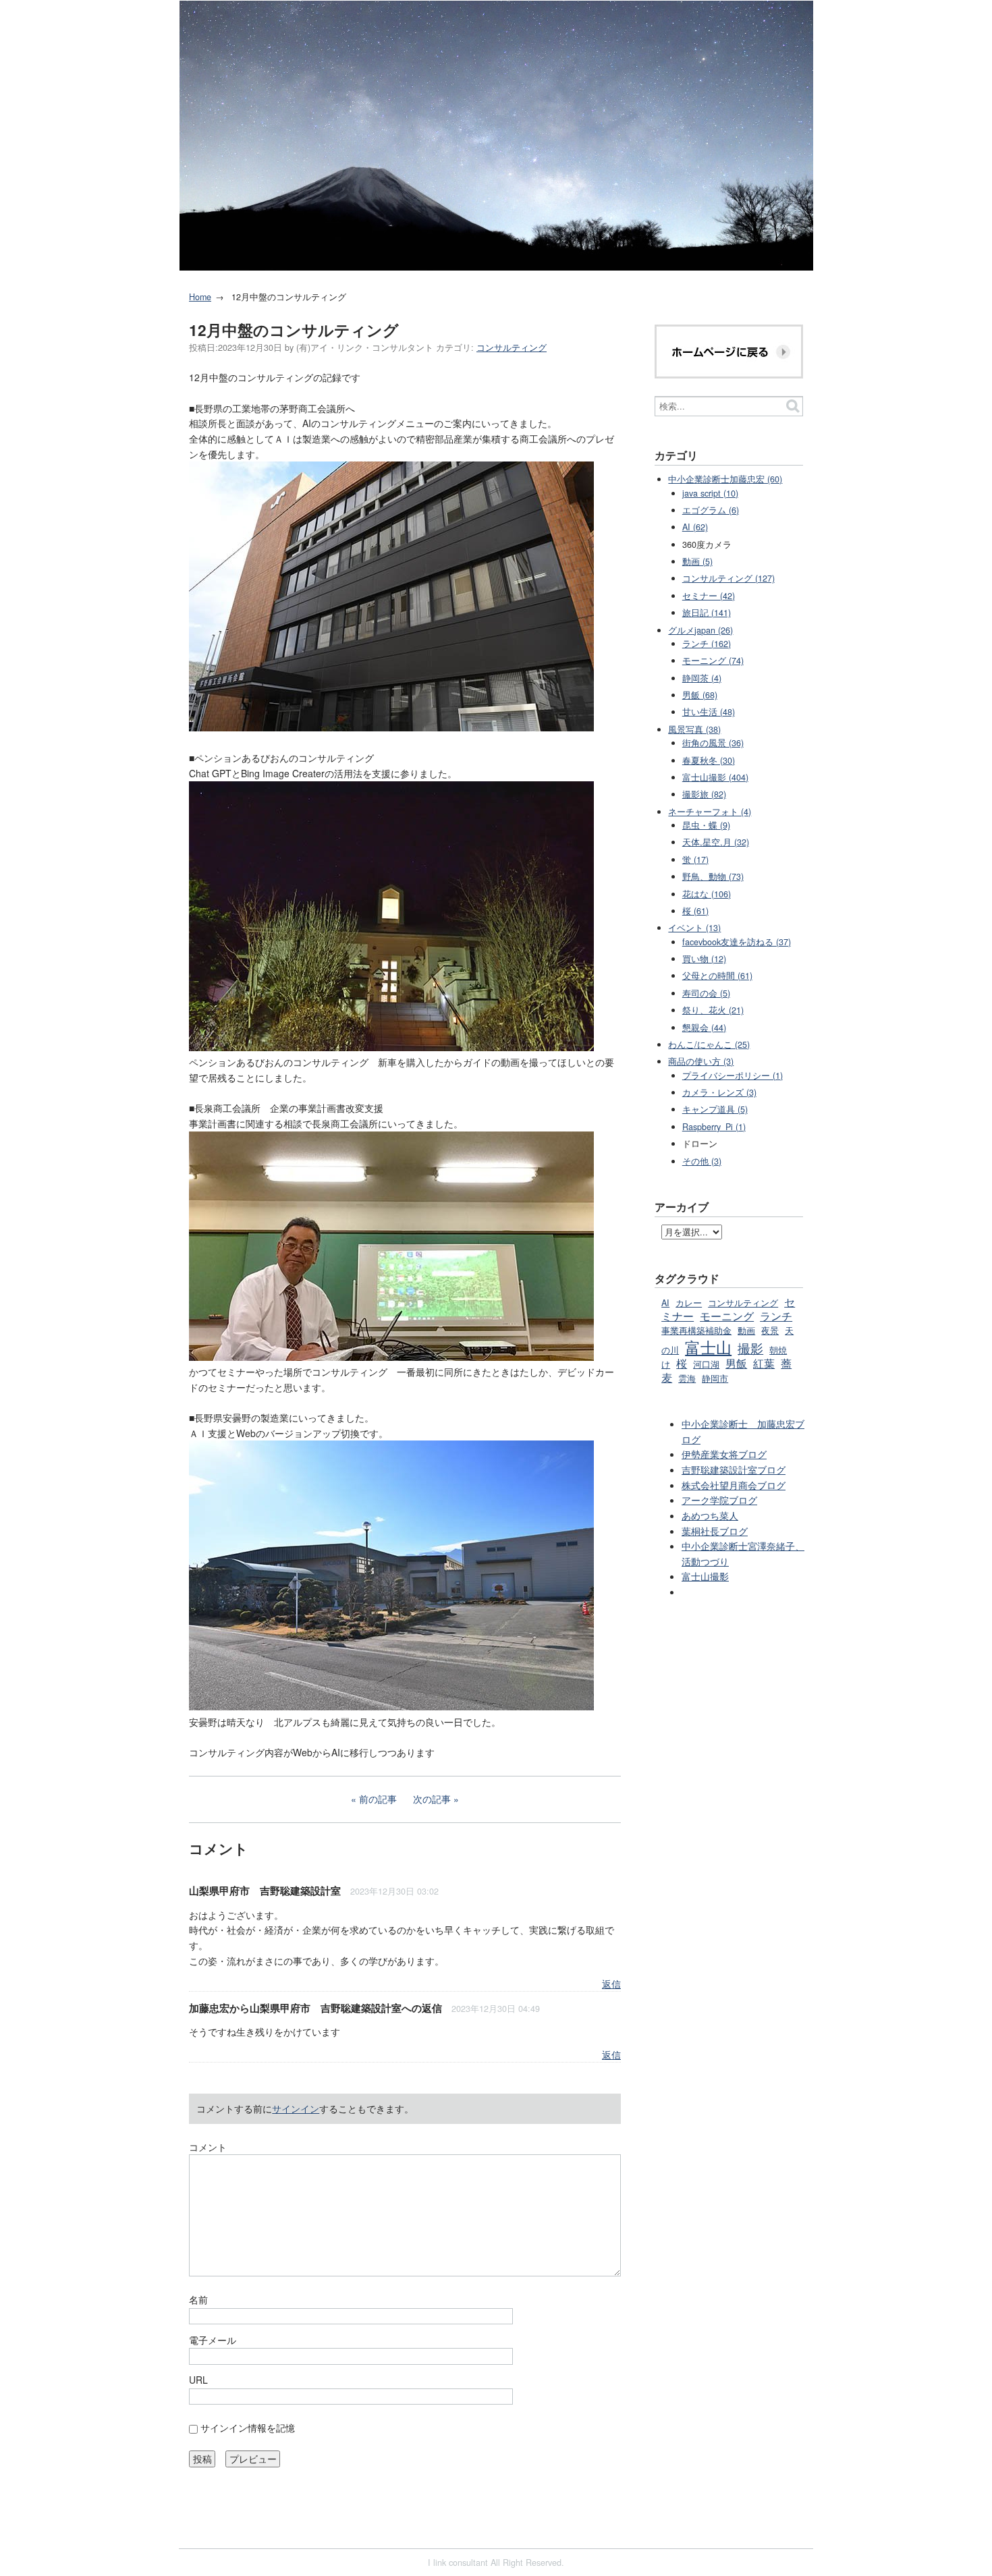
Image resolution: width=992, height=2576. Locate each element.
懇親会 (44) (704, 1028)
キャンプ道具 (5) (715, 1109)
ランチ (776, 1316)
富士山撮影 (705, 1576)
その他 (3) (702, 1161)
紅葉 (764, 1363)
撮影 (750, 1348)
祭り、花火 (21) (713, 1010)
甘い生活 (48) (709, 712)
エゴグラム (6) (711, 510)
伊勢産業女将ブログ (724, 1454)
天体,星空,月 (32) (716, 842)
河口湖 (706, 1364)
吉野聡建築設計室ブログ (734, 1469)
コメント (208, 2147)
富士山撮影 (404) (715, 777)
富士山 (708, 1347)
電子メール (213, 2340)
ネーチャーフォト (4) (710, 812)
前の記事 (378, 1799)
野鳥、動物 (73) (713, 876)
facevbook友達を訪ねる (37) (737, 942)
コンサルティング (512, 347)
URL (198, 2380)
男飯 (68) (700, 695)
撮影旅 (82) (704, 794)
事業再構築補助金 (696, 1331)
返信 (611, 1984)
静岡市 (715, 1378)
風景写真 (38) (694, 729)
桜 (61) (695, 911)
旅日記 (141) (707, 613)
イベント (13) (694, 928)
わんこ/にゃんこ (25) (709, 1044)
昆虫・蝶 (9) (706, 825)
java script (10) (710, 493)
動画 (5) (697, 561)
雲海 (687, 1378)
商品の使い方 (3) (701, 1061)
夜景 (770, 1331)
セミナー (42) (709, 596)
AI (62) (695, 527)
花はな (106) (707, 894)
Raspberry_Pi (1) (714, 1127)
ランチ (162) (707, 644)
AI (665, 1303)
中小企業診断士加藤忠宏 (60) (725, 479)
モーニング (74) (713, 661)
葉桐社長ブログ (715, 1531)
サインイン (296, 2108)
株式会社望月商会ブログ (734, 1485)
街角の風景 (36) (713, 743)
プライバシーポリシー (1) (733, 1075)
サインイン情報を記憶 (248, 2428)
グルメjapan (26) (700, 630)
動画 (746, 1331)
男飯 (736, 1363)
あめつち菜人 (710, 1515)
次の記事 (432, 1799)
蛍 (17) (695, 860)
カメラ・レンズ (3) (719, 1092)
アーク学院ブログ (719, 1500)
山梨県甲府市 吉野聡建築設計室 (265, 1891)
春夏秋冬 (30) (709, 760)
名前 (198, 2299)
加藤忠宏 (209, 2008)
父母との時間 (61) (717, 976)
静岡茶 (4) (702, 678)
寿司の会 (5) (706, 993)
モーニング (727, 1316)
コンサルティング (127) (728, 578)
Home (200, 297)
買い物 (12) (704, 959)
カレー (689, 1303)
